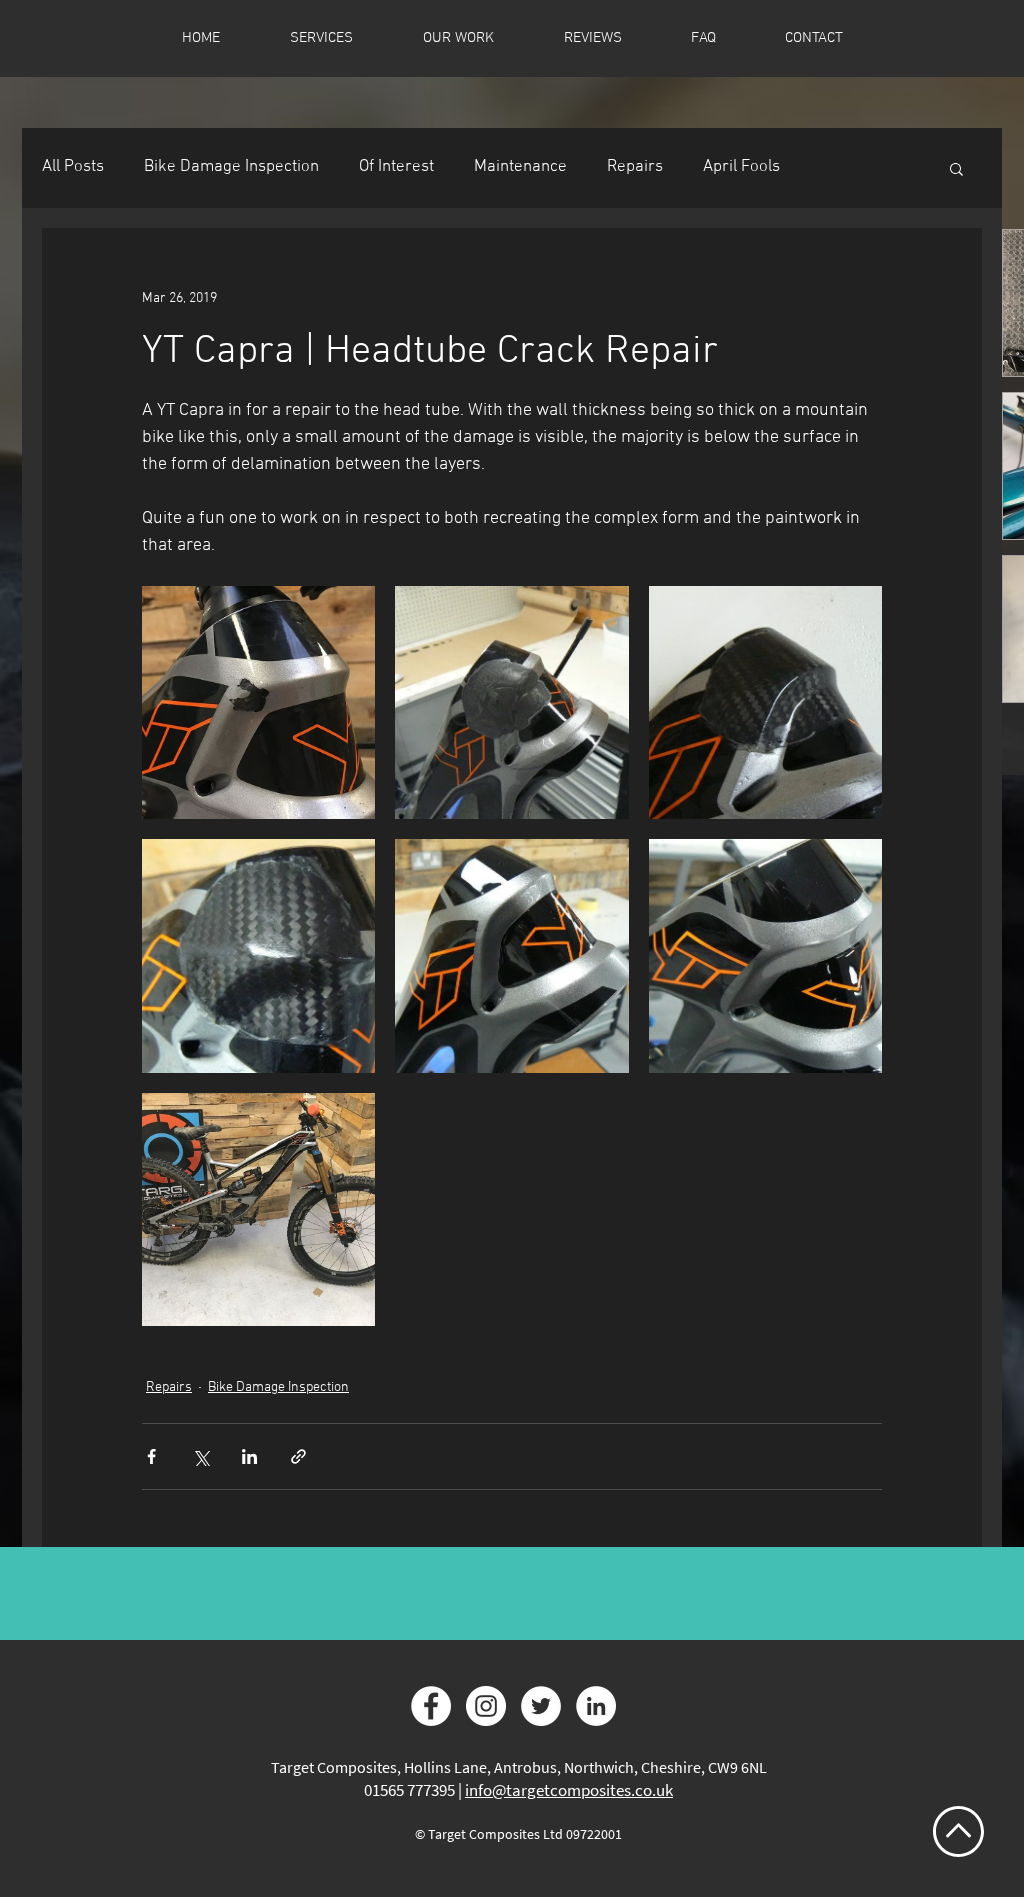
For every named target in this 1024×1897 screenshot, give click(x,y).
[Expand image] (258, 702)
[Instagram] (486, 1706)
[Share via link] (298, 1456)
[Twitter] (541, 1706)
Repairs (635, 167)
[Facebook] (431, 1706)
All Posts (73, 167)
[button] (956, 168)
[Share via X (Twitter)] (200, 1456)
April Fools (741, 167)
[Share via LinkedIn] (249, 1456)
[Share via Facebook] (151, 1456)
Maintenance (520, 167)
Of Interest (396, 167)
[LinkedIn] (596, 1706)
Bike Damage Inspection (231, 167)
